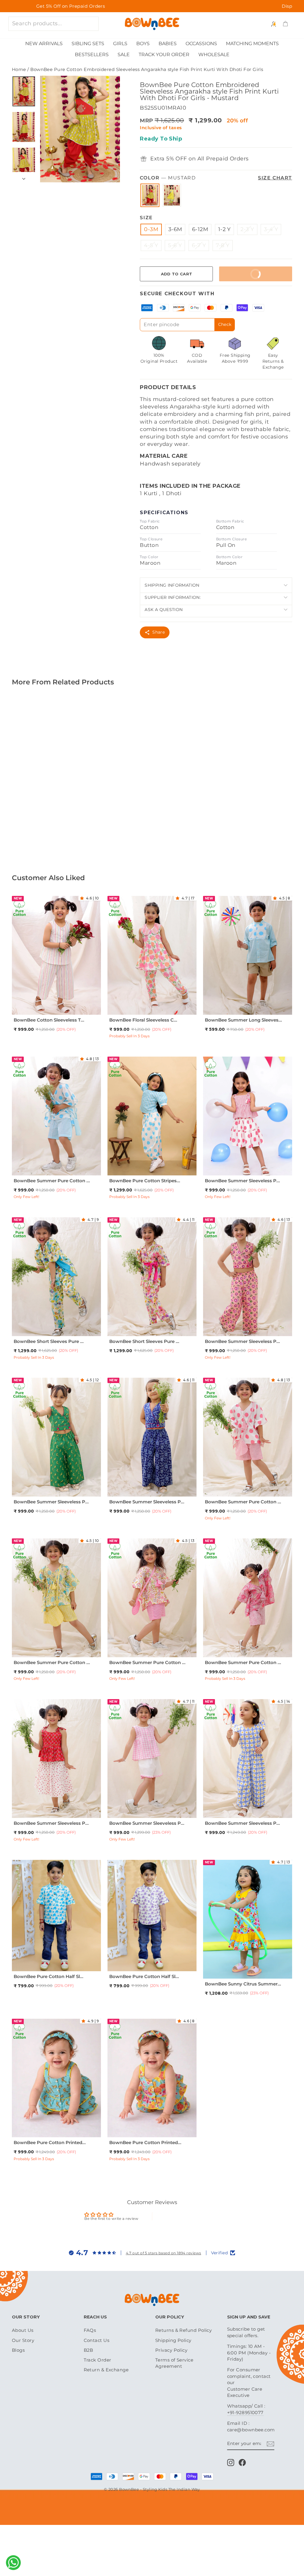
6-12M (200, 229)
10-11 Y (62, 1172)
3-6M (175, 229)
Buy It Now (244, 271)
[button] (83, 898)
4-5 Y (151, 245)
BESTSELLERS (92, 55)
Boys (143, 44)
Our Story (23, 2340)
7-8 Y (223, 245)
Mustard (150, 195)
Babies (168, 44)
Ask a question (164, 610)
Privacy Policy (171, 2350)
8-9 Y (47, 1172)
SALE (124, 55)
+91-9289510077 (245, 2412)
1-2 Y (224, 229)
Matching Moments (252, 44)
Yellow (172, 195)
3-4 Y (271, 229)
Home (19, 69)
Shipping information (172, 585)
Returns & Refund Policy (183, 2330)
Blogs (18, 2350)
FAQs (90, 2330)
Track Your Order (164, 55)
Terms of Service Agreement (174, 2363)
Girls (120, 44)
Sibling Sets (88, 44)
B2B (88, 2350)
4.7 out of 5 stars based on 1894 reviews (164, 2253)
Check (225, 324)
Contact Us (97, 2340)
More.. (77, 816)
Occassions (201, 44)
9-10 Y (56, 1332)
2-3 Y (247, 229)
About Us (23, 2330)
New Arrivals (44, 44)
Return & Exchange (106, 2370)
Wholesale (214, 55)
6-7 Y (199, 245)
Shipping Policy (173, 2340)
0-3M (151, 229)
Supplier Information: (173, 597)
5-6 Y (175, 245)
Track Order (98, 2360)
